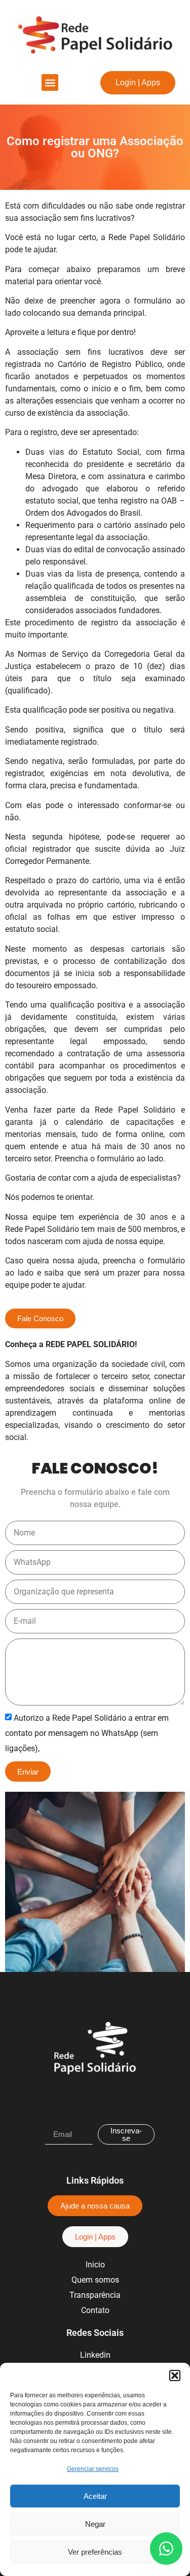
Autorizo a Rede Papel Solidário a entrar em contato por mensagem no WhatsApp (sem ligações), (87, 1733)
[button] (175, 2376)
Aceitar (95, 2496)
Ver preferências (95, 2552)
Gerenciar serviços (93, 2469)
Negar (95, 2524)
